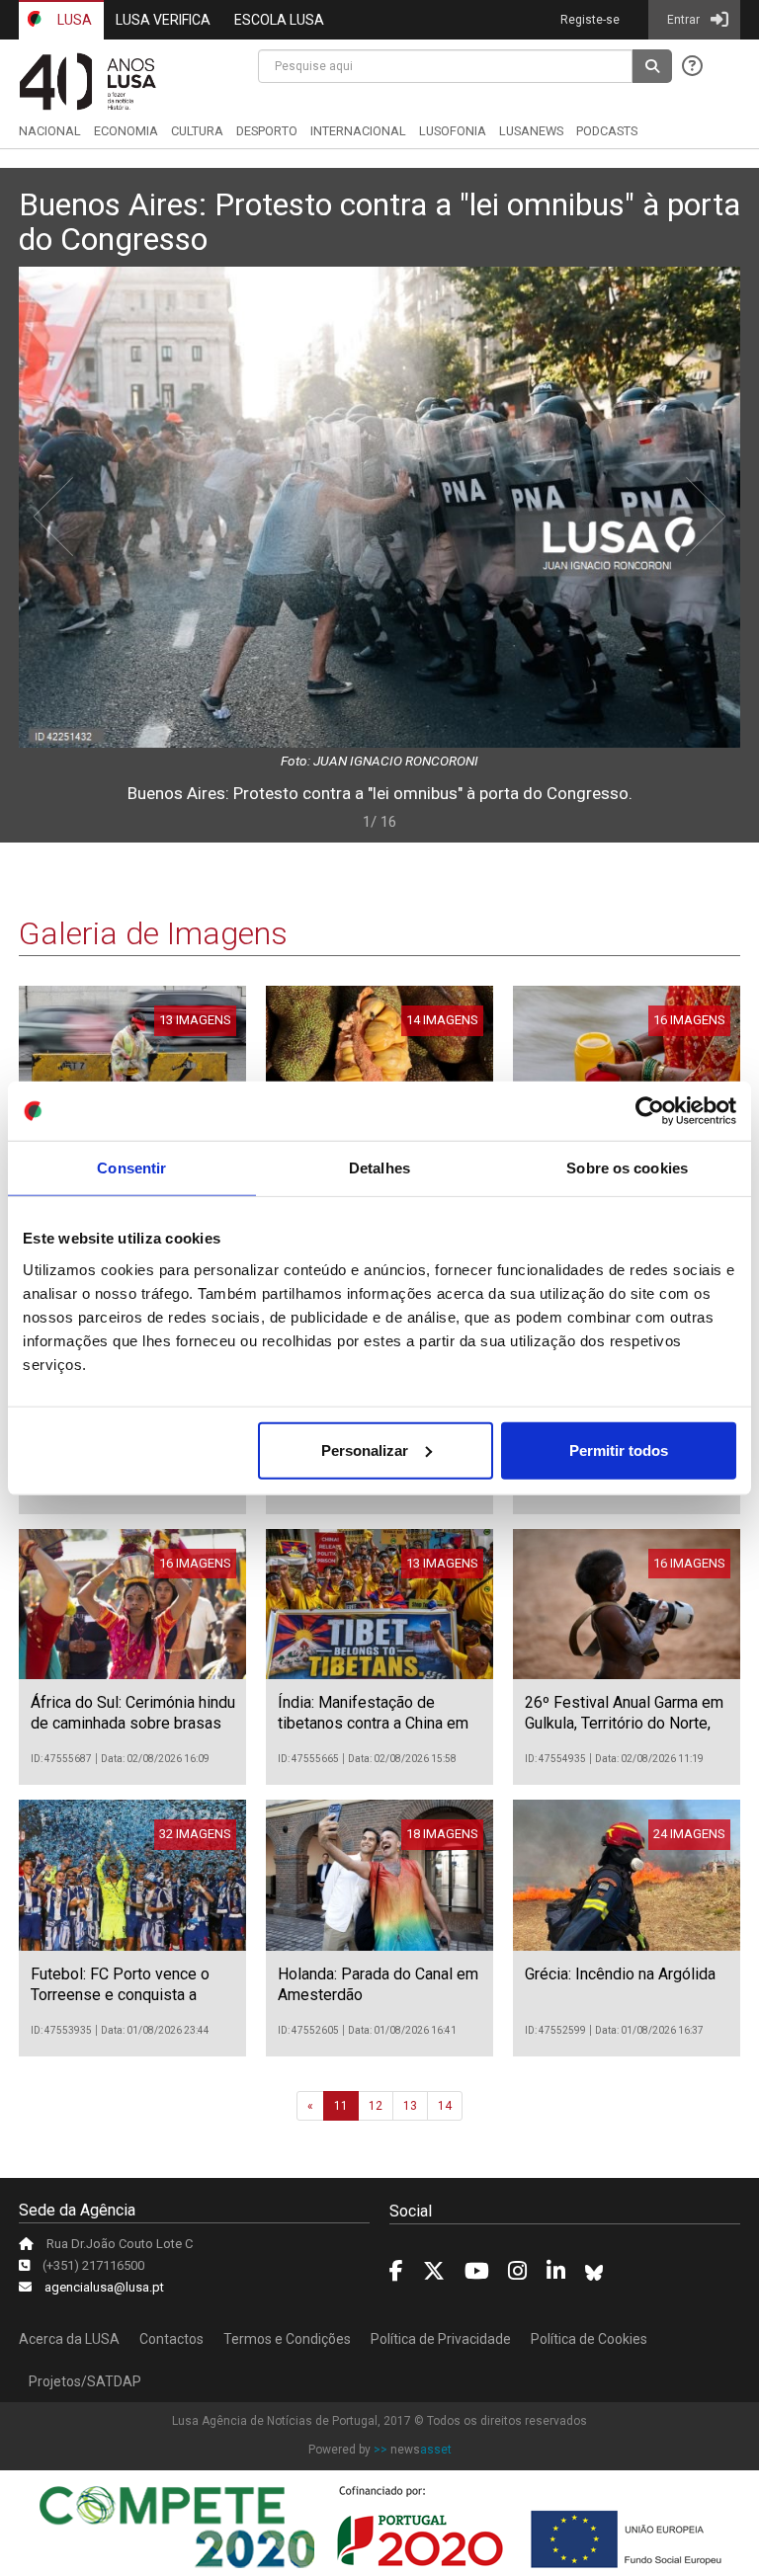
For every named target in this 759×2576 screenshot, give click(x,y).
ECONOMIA (126, 131)
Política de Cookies (589, 2339)
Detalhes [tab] (379, 1168)
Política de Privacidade (441, 2339)
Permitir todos (619, 1449)
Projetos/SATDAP (85, 2381)
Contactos (171, 2339)
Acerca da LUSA (69, 2339)
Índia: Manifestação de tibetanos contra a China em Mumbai (373, 1723)
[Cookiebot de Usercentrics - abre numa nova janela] (650, 1111)
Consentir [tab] (131, 1168)
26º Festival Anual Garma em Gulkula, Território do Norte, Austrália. (624, 1723)
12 (376, 2106)
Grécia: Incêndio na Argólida (620, 1974)
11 (341, 2106)
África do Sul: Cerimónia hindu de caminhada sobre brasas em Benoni (133, 1723)
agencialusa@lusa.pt (104, 2287)
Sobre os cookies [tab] (627, 1168)
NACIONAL (50, 131)
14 (445, 2106)
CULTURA (197, 131)
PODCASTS (607, 131)
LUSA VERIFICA (163, 20)
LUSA (73, 20)
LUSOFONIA (453, 131)
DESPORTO (267, 131)
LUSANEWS (531, 131)
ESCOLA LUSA (279, 20)
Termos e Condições (287, 2339)
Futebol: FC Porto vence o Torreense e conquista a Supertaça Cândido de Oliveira (120, 2005)
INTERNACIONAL (358, 131)
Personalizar (365, 1449)
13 (410, 2106)
